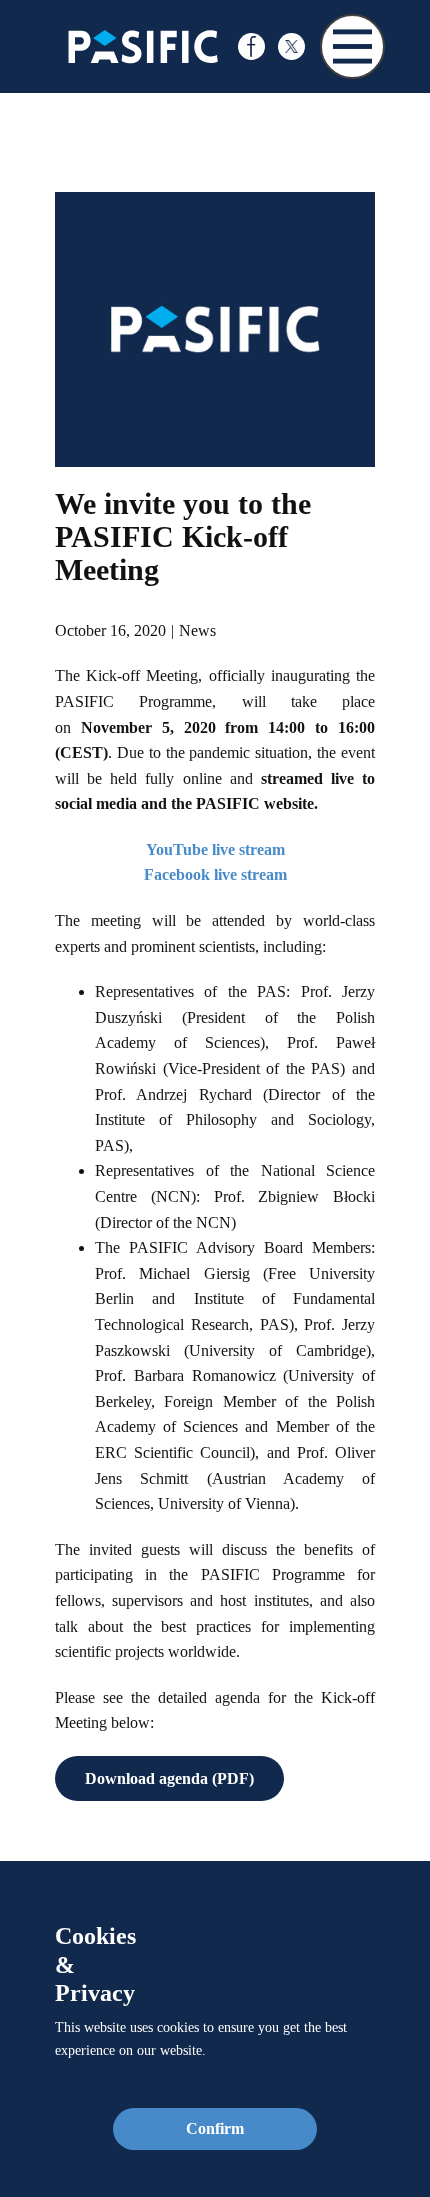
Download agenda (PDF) (169, 1778)
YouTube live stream (215, 849)
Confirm (215, 2128)
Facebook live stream (215, 874)
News (197, 630)
